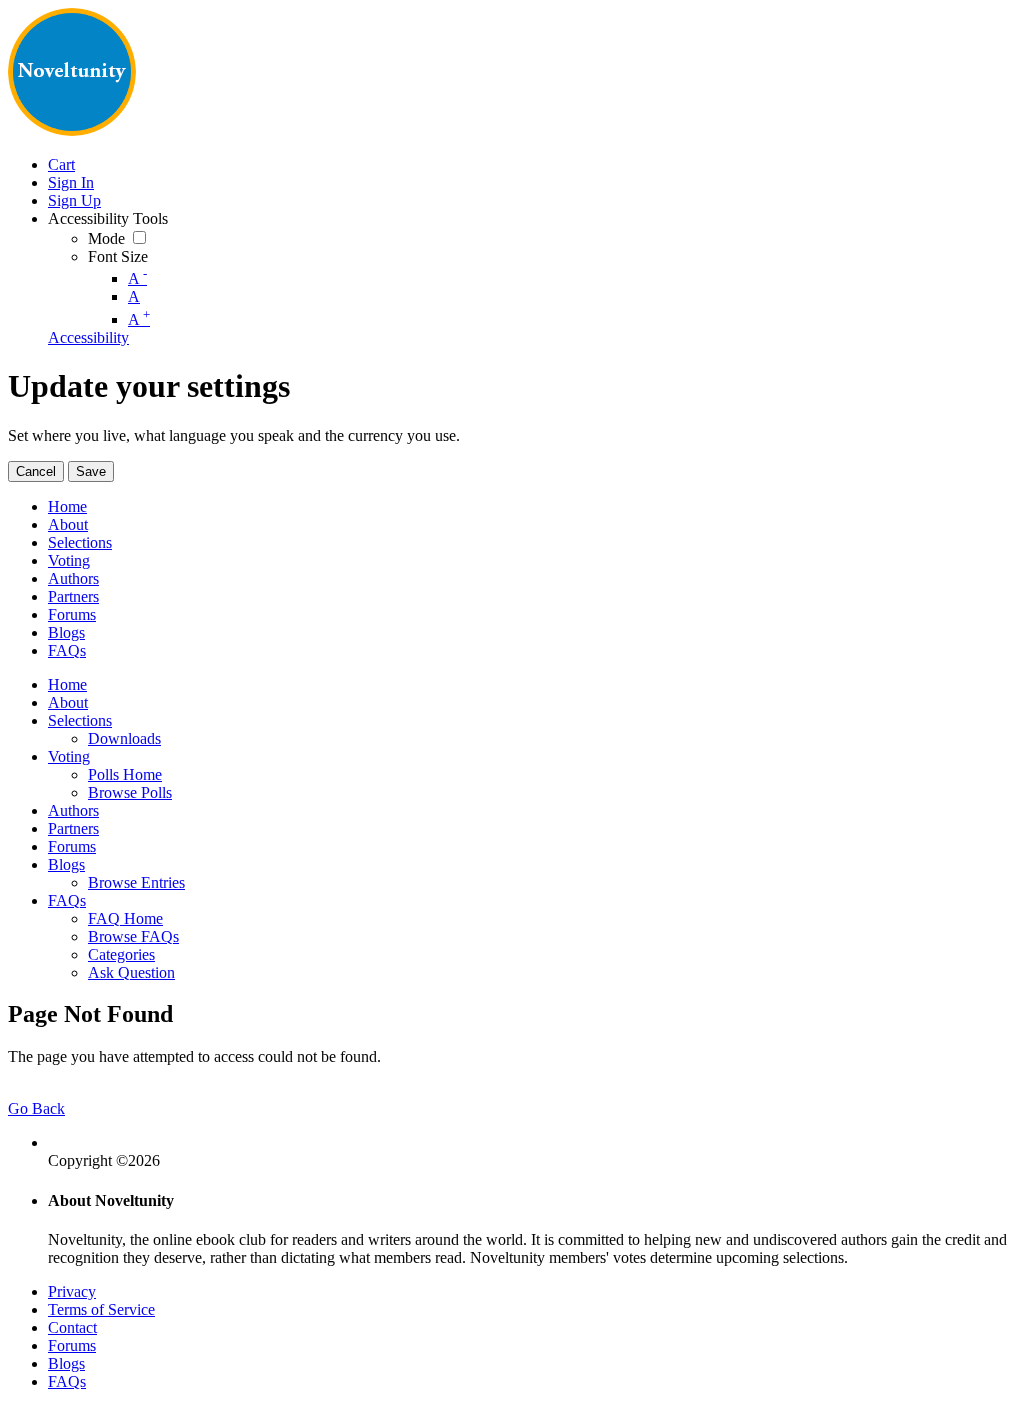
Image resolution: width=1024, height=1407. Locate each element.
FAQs (67, 1381)
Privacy (72, 1291)
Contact (72, 1327)
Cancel (36, 471)
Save (91, 471)
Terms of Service (101, 1309)
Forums (72, 1345)
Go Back (36, 1108)
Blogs (66, 1363)
